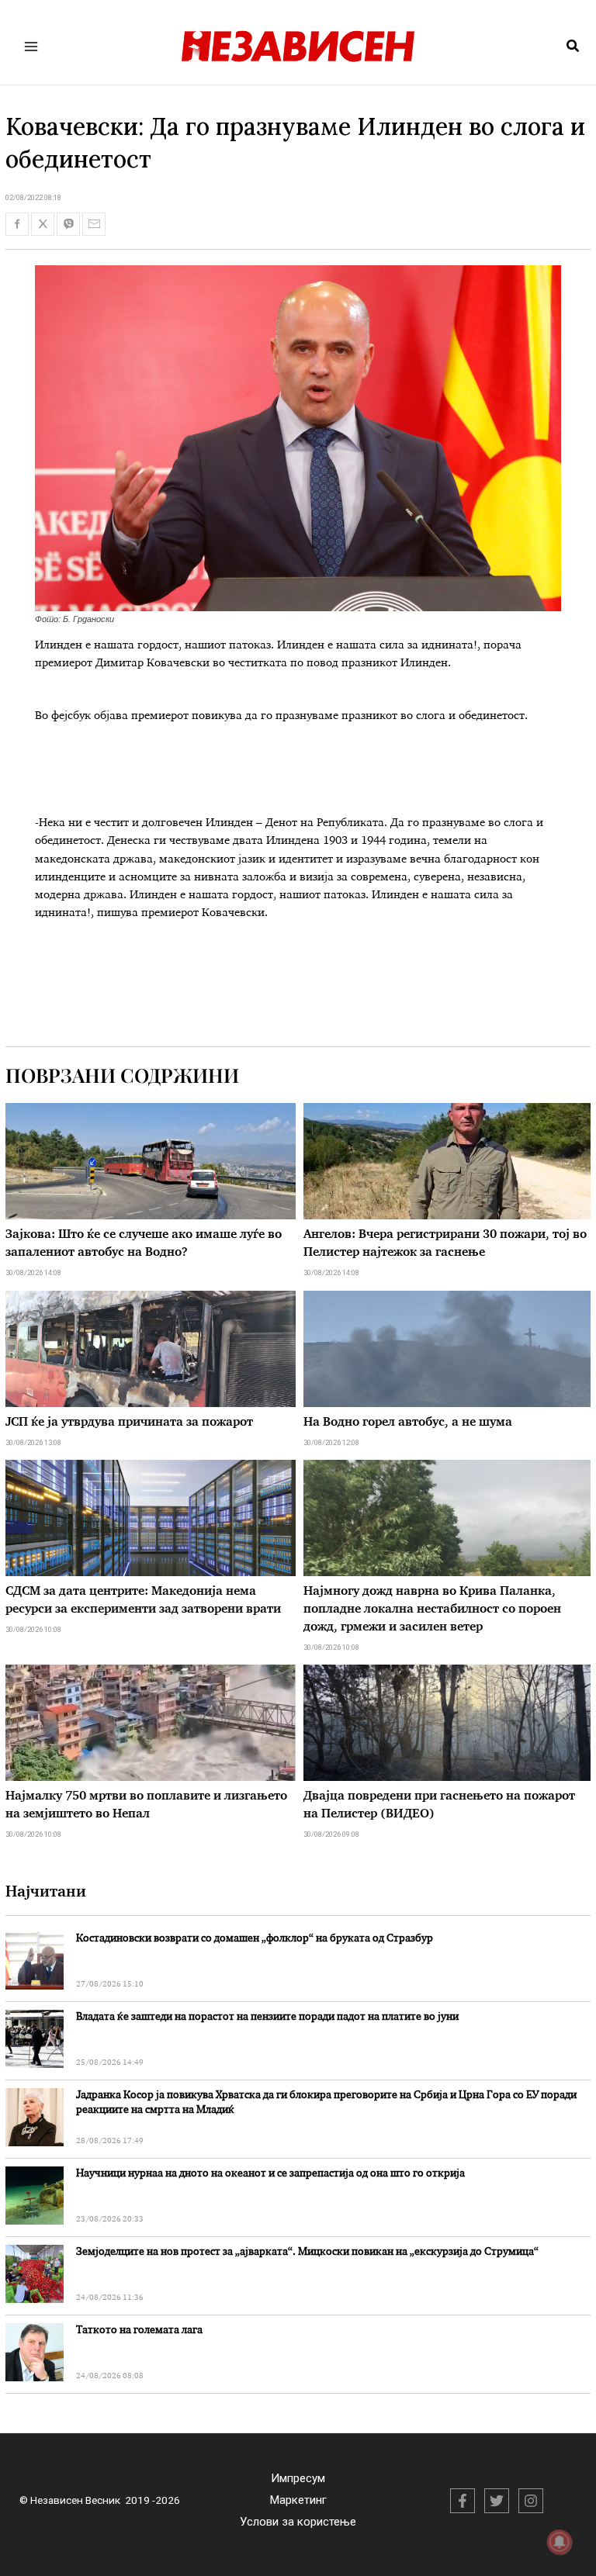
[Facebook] (463, 2501)
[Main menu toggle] (31, 46)
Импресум (298, 2478)
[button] (573, 47)
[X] (497, 2501)
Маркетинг (298, 2500)
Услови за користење (298, 2522)
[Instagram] (531, 2501)
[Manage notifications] (560, 2542)
